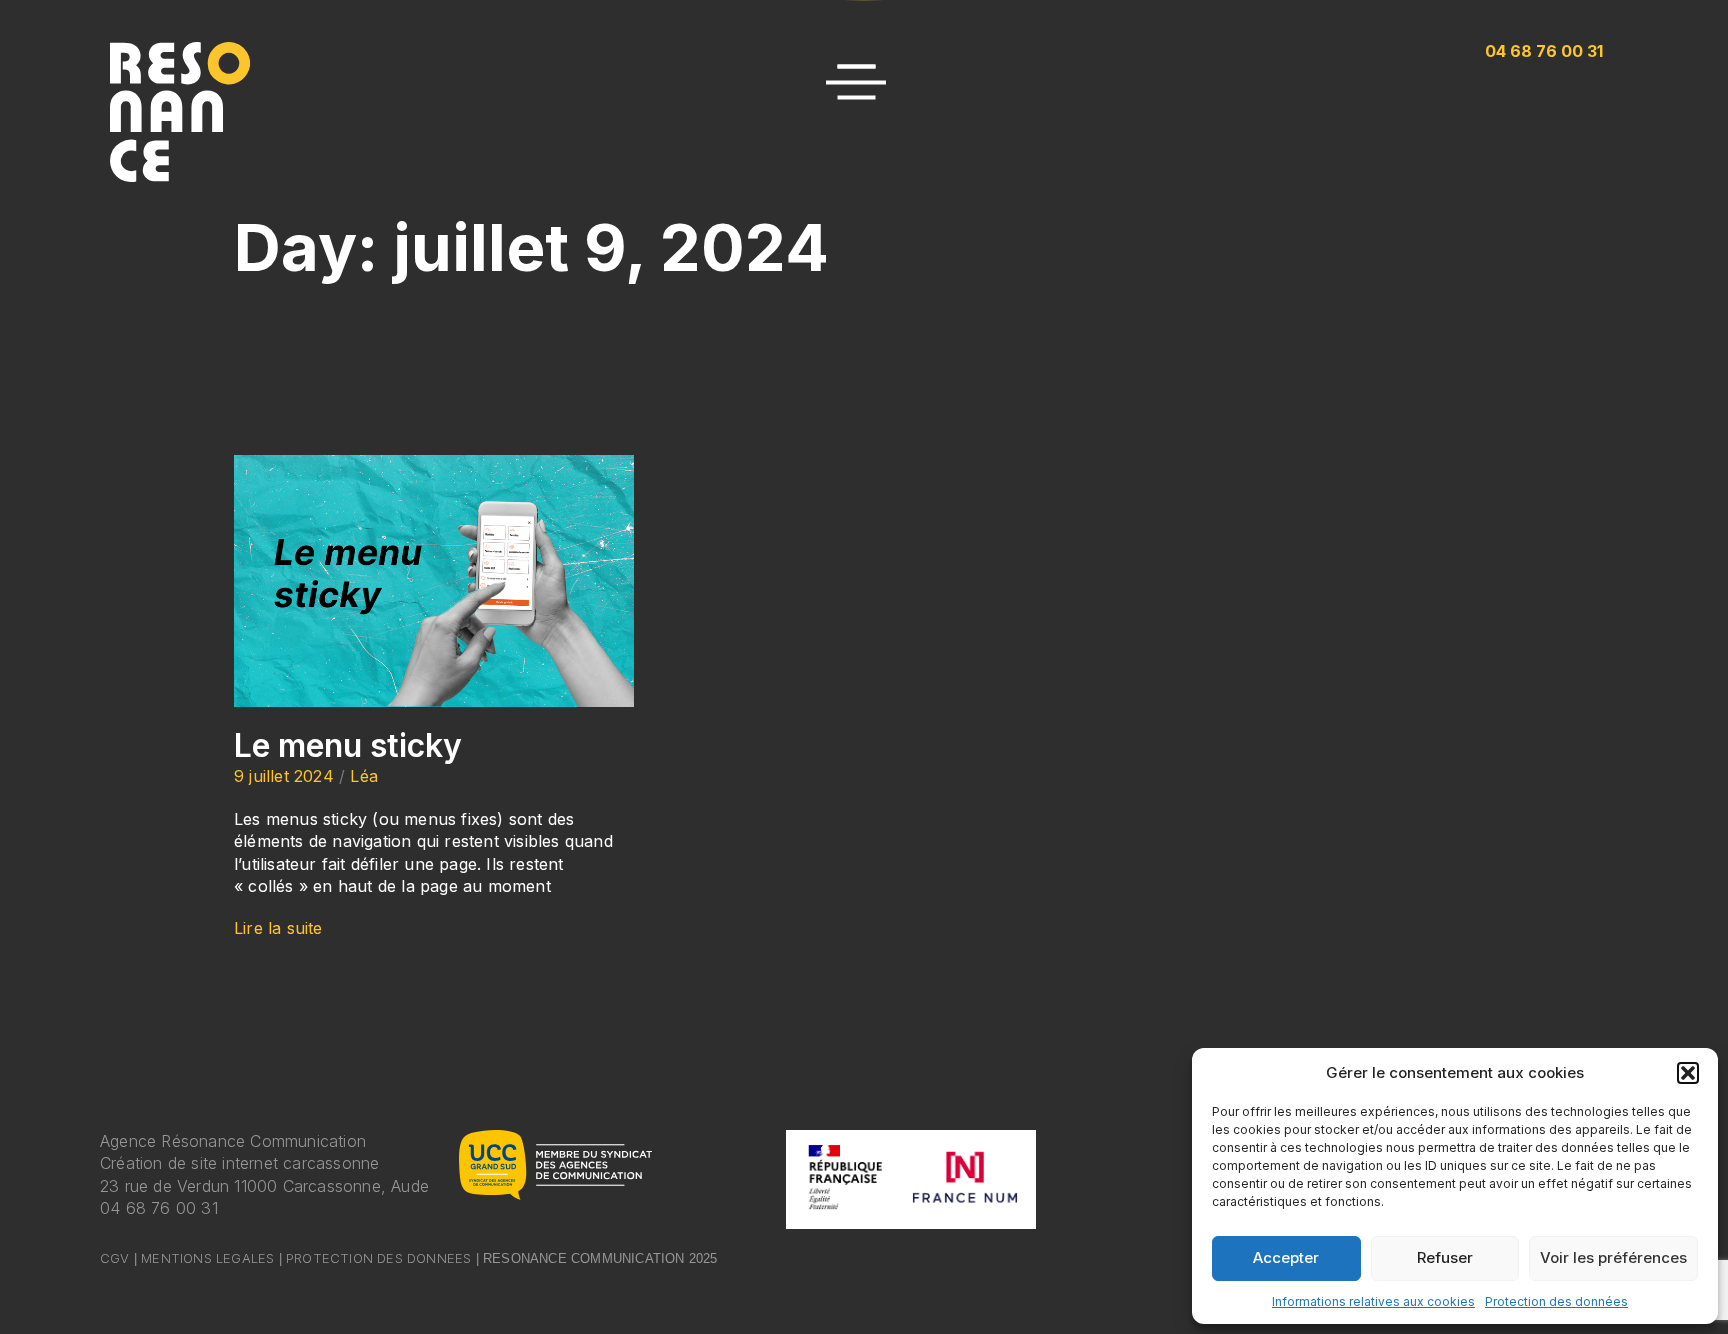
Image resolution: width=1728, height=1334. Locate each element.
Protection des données (1556, 1301)
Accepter (1286, 1257)
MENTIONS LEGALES (207, 1258)
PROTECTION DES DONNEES (378, 1258)
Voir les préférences (1613, 1257)
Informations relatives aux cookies (1373, 1301)
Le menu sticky (348, 745)
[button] (1688, 1073)
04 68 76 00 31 (159, 1208)
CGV (115, 1258)
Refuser (1445, 1257)
